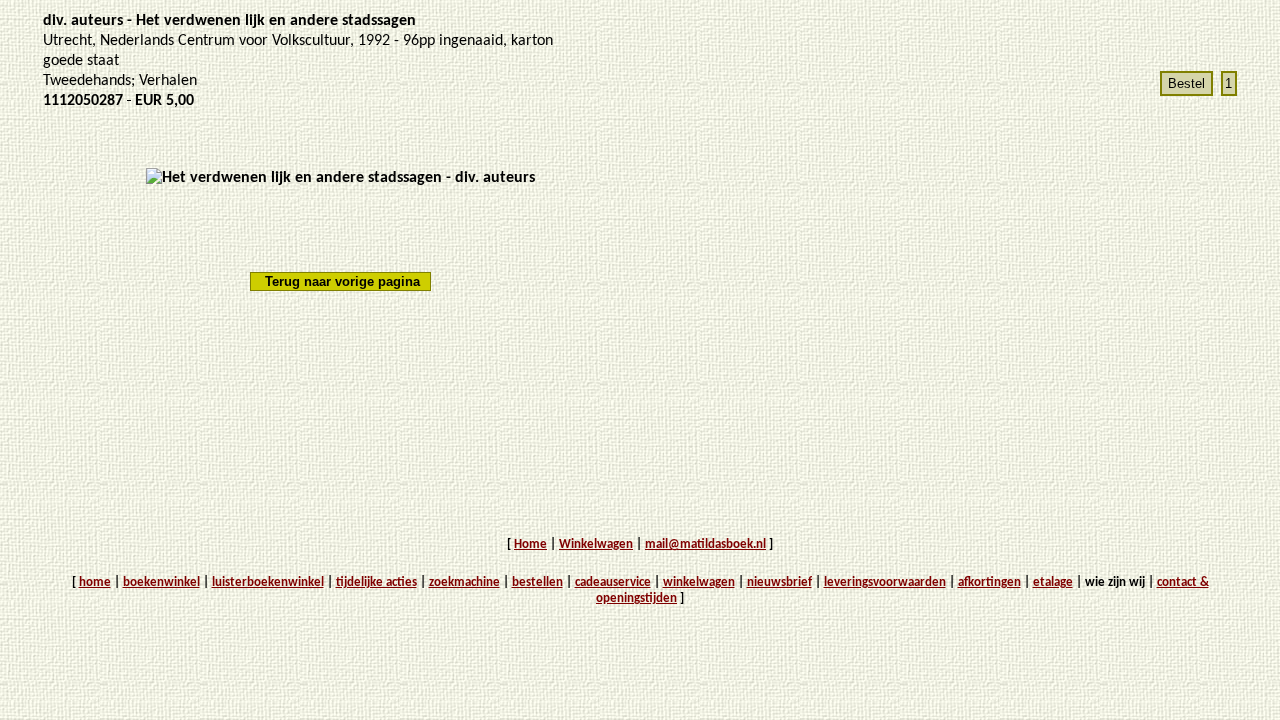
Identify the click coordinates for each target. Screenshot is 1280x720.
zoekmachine (464, 582)
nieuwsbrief (779, 582)
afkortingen (989, 582)
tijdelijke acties (376, 582)
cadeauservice (613, 582)
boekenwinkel (161, 582)
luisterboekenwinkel (268, 582)
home (95, 582)
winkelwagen (699, 582)
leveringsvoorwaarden (885, 582)
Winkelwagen (596, 544)
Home (530, 544)
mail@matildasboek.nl (705, 544)
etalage (1053, 582)
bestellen (537, 582)
